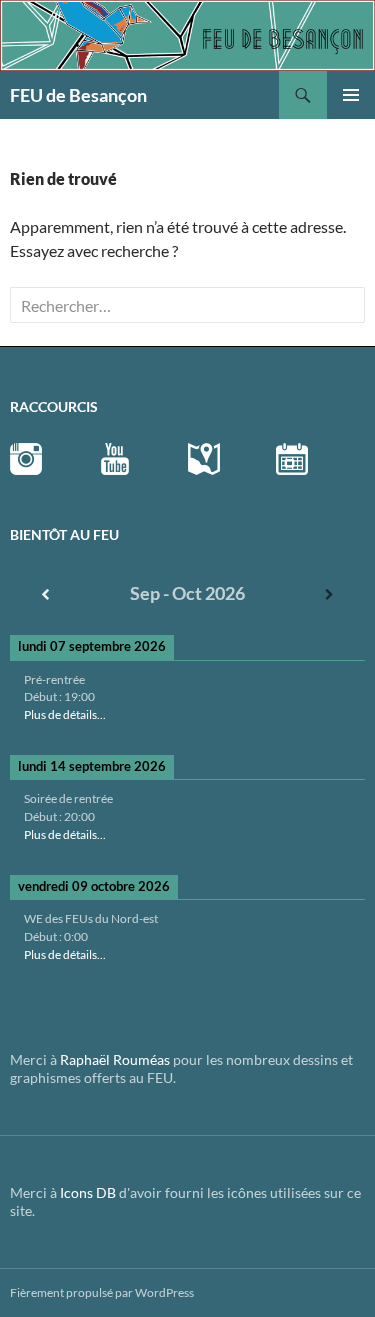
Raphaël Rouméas (115, 1059)
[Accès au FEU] (204, 457)
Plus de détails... (65, 714)
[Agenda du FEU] (292, 457)
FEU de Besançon (78, 95)
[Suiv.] (329, 594)
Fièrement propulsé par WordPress (102, 1292)
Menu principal (351, 95)
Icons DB (88, 1192)
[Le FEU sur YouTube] (115, 457)
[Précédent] (45, 594)
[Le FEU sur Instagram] (26, 457)
